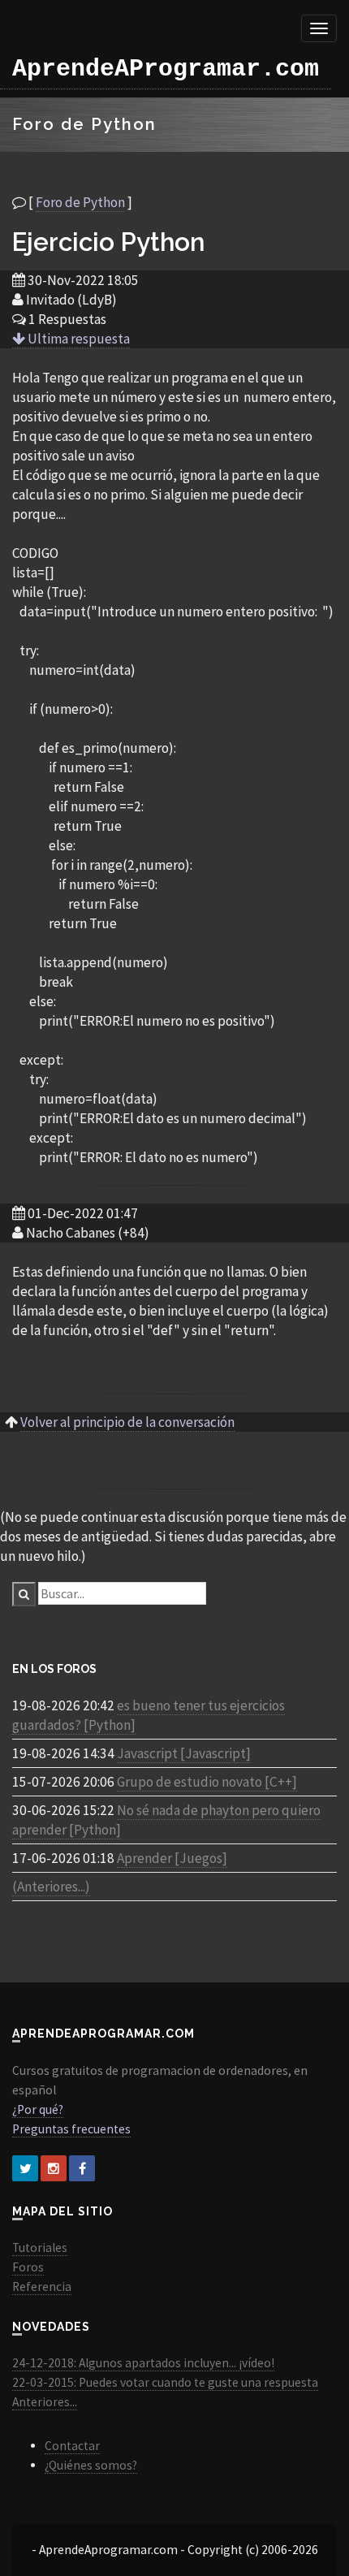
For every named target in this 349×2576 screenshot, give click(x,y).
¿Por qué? (38, 2109)
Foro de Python (80, 202)
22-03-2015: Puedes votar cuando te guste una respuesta (165, 2382)
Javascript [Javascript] (184, 1753)
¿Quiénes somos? (91, 2465)
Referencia (42, 2286)
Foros (28, 2267)
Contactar (72, 2446)
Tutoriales (40, 2248)
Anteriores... (45, 2402)
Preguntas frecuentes (71, 2129)
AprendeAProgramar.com (166, 69)
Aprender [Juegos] (172, 1858)
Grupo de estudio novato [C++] (207, 1782)
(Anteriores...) (51, 1887)
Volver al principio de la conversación (127, 1422)
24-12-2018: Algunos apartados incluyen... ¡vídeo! (143, 2363)
